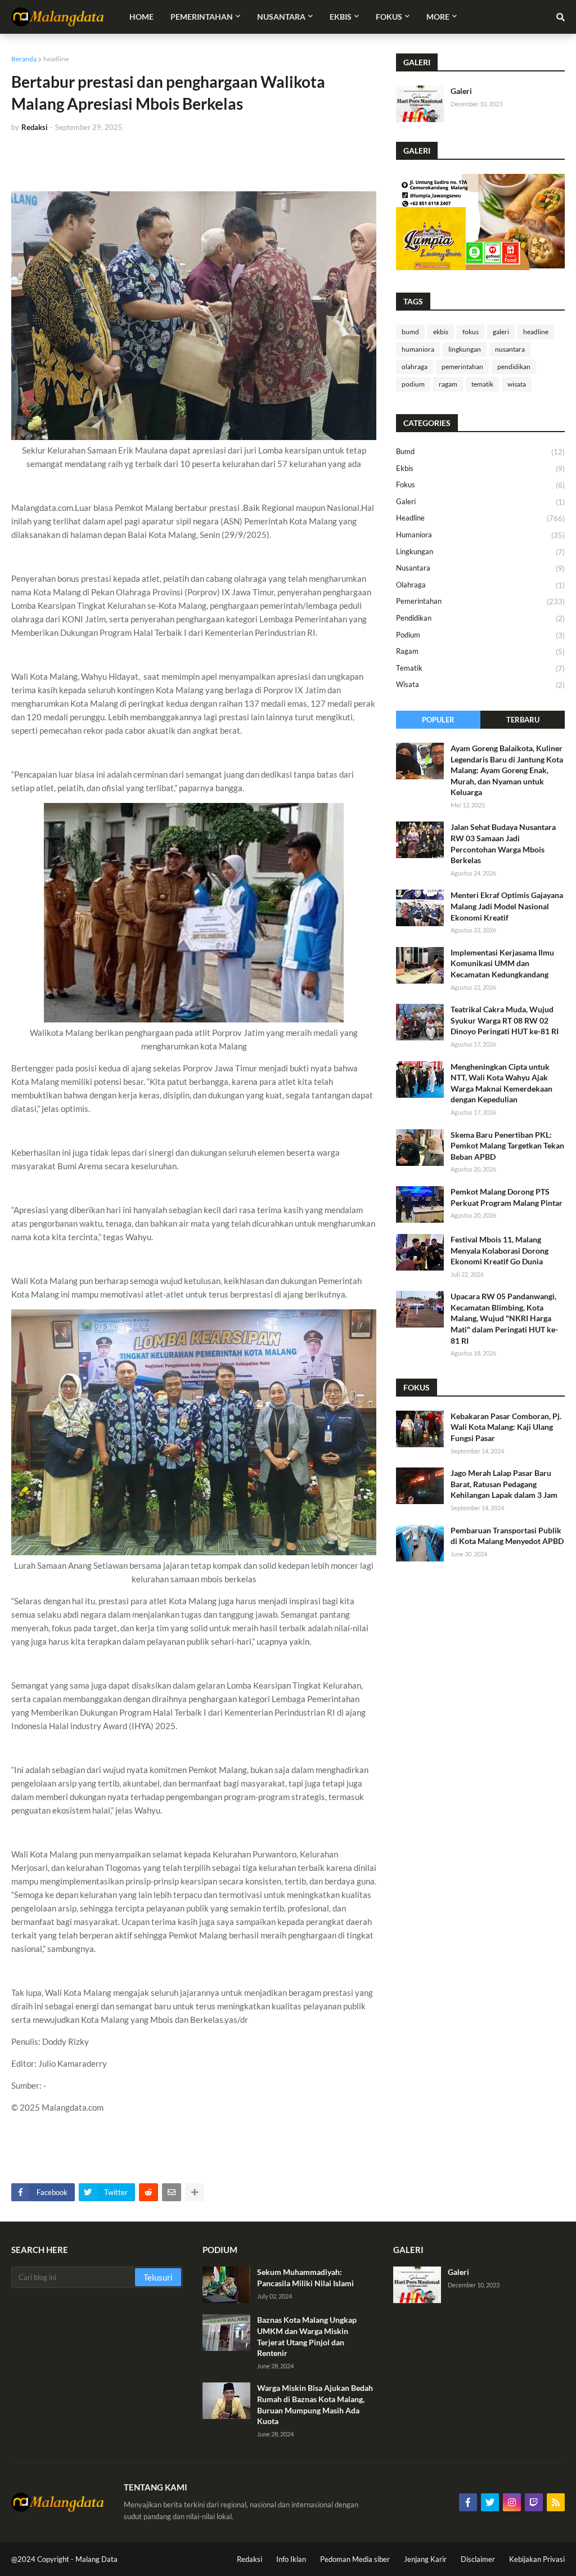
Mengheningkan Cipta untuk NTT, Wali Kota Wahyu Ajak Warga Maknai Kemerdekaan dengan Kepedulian (501, 1083)
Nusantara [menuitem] (281, 17)
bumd (410, 332)
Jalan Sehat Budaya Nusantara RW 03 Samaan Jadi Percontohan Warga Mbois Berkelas (503, 843)
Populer (438, 720)
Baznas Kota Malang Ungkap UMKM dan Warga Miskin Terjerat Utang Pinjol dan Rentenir (307, 2336)
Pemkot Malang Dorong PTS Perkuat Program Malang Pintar (507, 1197)
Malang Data (96, 2559)
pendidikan (514, 367)
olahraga (415, 367)
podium (413, 384)
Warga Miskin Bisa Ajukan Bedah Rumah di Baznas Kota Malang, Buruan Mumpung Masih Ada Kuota (315, 2404)
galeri (501, 332)
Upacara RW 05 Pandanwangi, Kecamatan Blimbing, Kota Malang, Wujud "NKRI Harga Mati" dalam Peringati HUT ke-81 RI (504, 1318)
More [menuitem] (438, 17)
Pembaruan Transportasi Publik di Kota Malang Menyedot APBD (507, 1536)
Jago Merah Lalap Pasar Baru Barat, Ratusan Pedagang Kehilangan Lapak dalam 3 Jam (504, 1484)
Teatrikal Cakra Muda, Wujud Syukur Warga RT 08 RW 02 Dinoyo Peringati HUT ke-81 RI (505, 1020)
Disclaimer (478, 2559)
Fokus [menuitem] (389, 17)
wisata (517, 384)
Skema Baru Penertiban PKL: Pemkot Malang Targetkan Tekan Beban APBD (507, 1146)
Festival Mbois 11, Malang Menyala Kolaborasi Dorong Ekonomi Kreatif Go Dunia (499, 1250)
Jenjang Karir (425, 2559)
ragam (448, 384)
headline (56, 59)
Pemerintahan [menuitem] (202, 17)
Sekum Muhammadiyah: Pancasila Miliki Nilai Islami (305, 2277)
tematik (482, 384)
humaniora (418, 349)
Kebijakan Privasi (537, 2559)
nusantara (510, 349)
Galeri (461, 91)
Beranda (24, 59)
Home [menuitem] (141, 17)
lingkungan (465, 349)
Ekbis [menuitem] (341, 17)
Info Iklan (291, 2559)
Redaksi (249, 2559)
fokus (471, 332)
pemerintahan (462, 367)
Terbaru (523, 720)
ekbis (441, 332)
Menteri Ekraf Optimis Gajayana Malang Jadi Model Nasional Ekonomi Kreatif (507, 906)
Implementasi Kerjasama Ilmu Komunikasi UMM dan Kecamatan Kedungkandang (502, 963)
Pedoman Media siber (355, 2559)
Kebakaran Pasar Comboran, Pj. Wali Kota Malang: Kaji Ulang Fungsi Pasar (506, 1427)
